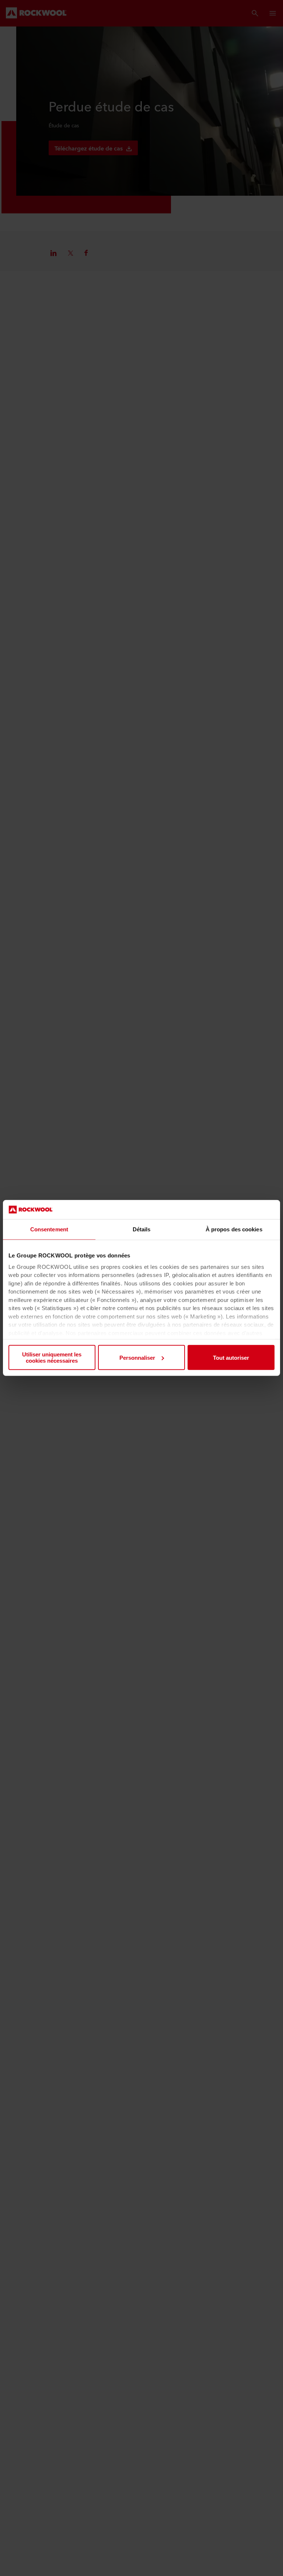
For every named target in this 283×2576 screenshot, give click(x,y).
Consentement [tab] (49, 1229)
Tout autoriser (231, 1358)
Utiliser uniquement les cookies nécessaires (52, 1358)
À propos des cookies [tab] (234, 1229)
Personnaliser (137, 1358)
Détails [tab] (142, 1229)
